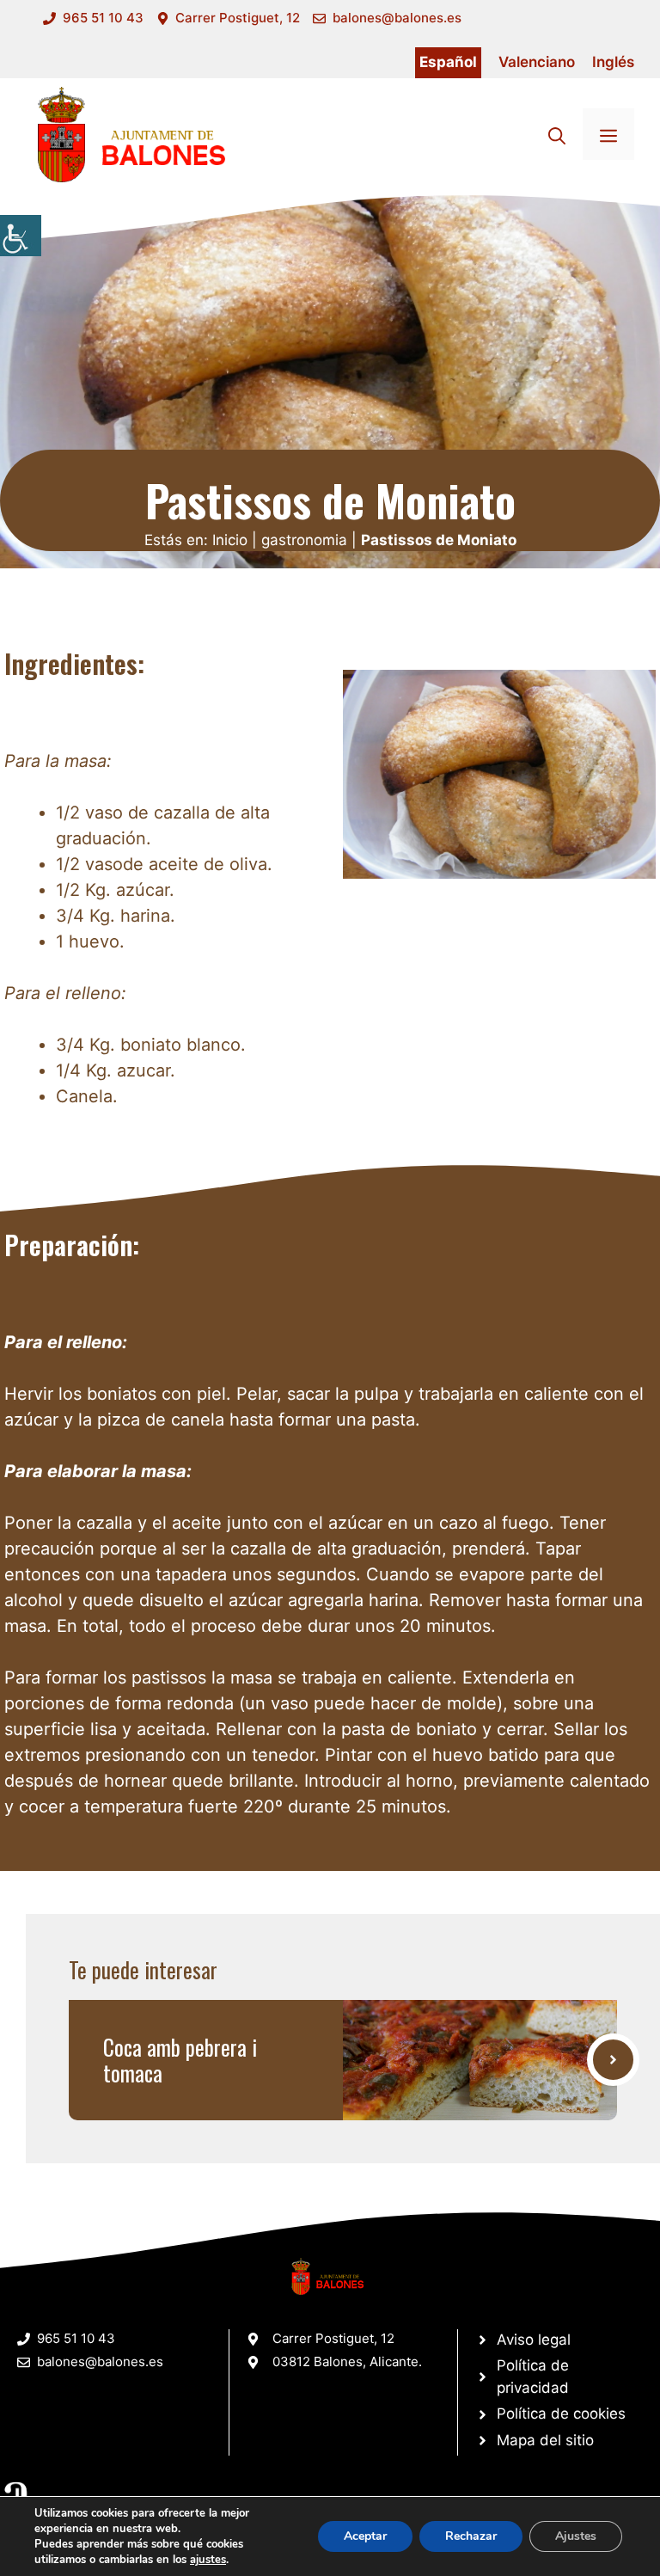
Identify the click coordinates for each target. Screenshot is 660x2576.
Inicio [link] (230, 540)
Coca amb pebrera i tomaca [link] (180, 2060)
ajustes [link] (208, 2560)
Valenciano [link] (537, 62)
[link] (21, 236)
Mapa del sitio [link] (545, 2440)
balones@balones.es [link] (397, 18)
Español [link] (448, 62)
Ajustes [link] (576, 2536)
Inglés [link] (613, 62)
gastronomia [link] (304, 540)
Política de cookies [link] (561, 2413)
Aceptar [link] (365, 2536)
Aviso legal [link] (534, 2340)
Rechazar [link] (471, 2536)
